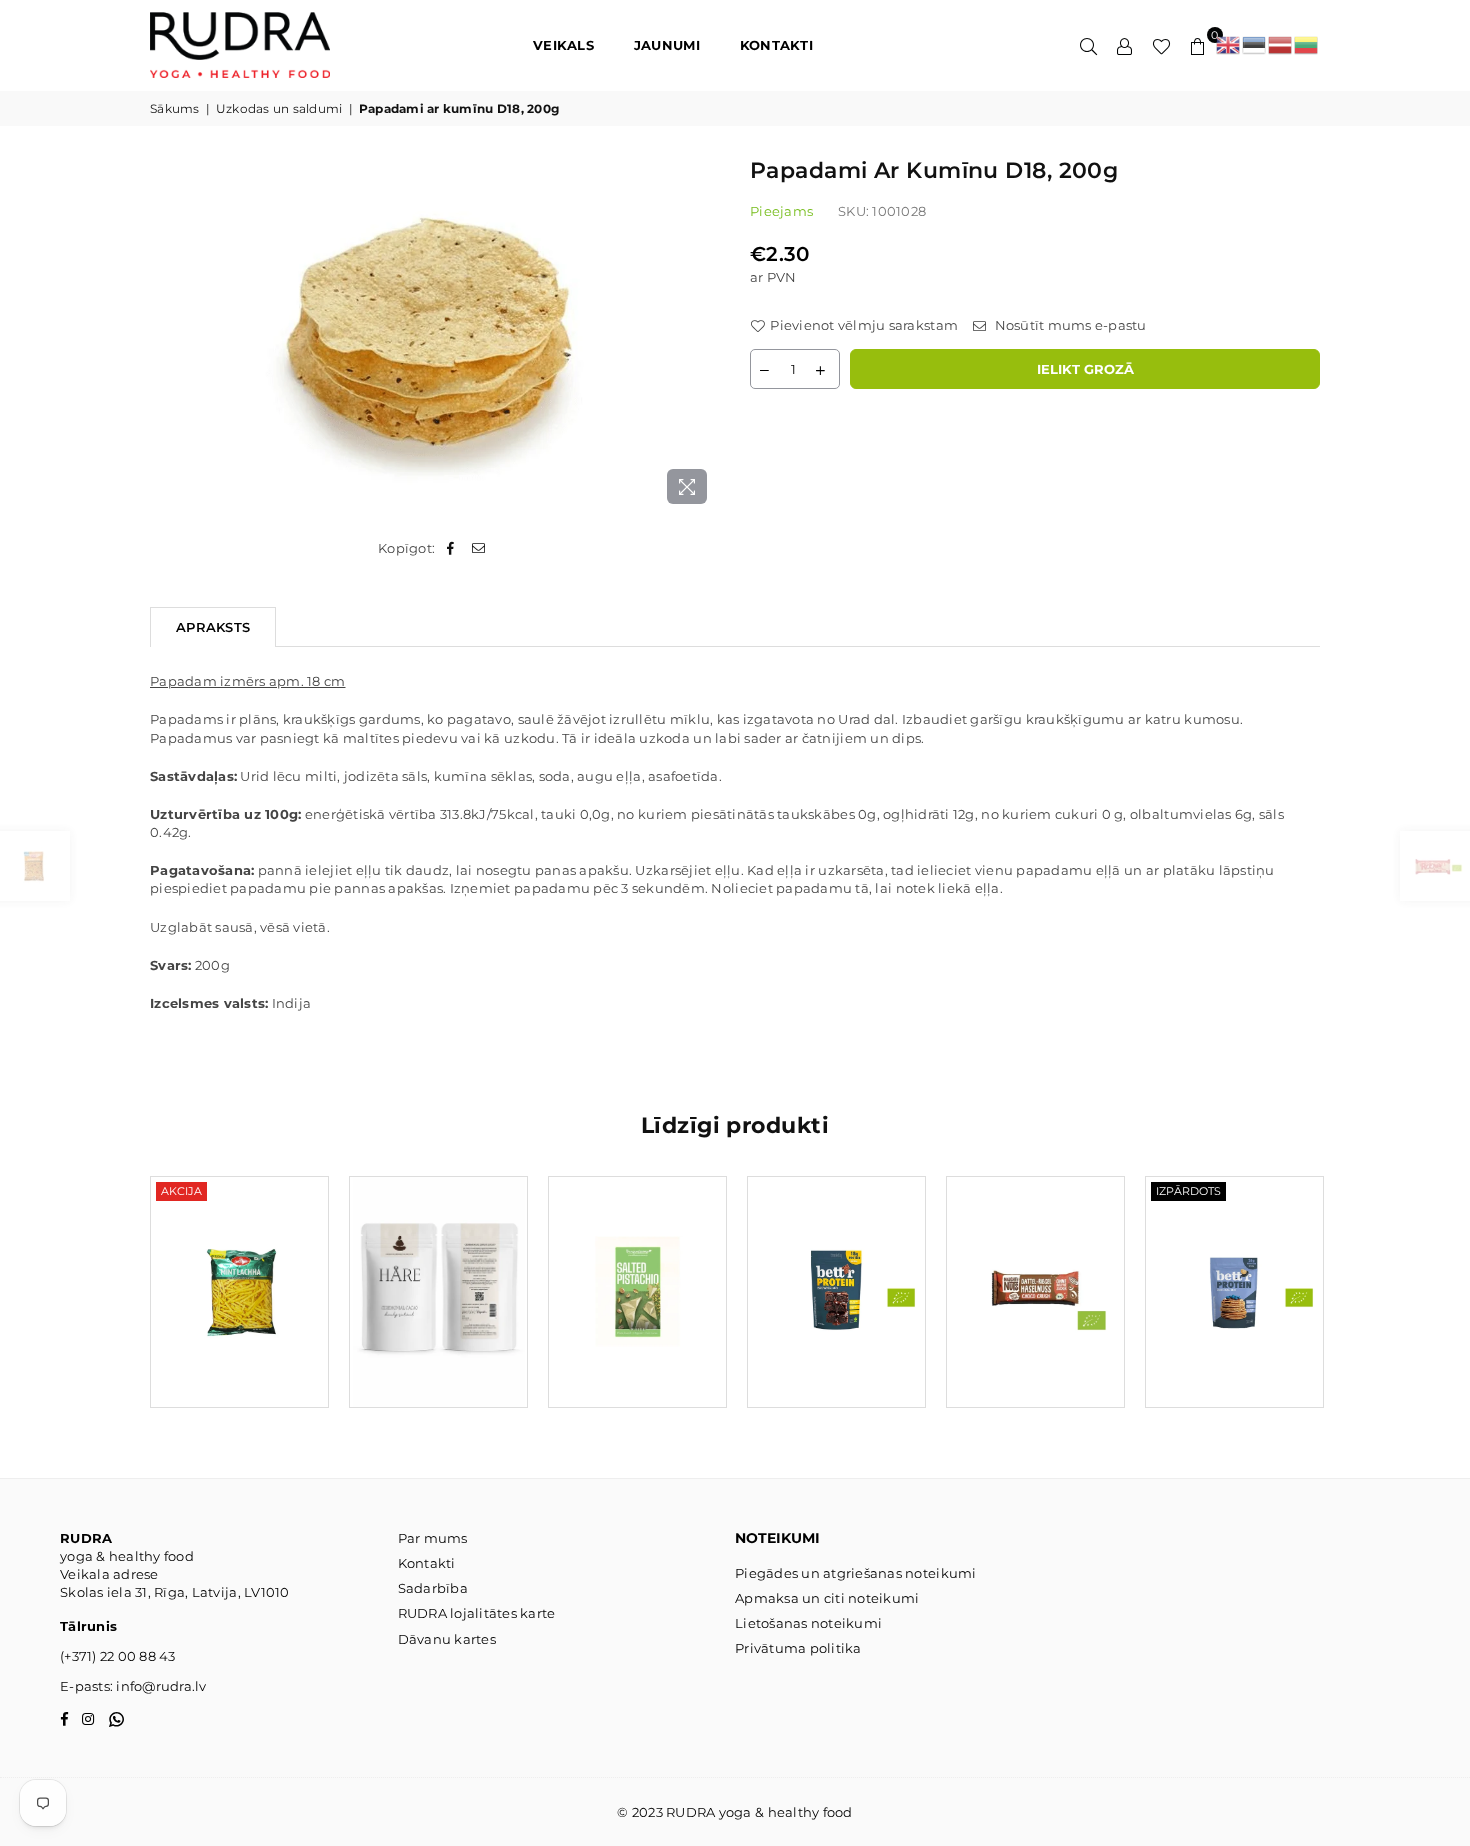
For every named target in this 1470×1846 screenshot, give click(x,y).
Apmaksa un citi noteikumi (827, 1598)
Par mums (433, 1538)
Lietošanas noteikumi (808, 1623)
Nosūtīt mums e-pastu (1068, 325)
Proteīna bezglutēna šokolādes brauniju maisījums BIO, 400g (836, 1267)
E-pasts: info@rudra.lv (133, 1686)
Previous (117, 1301)
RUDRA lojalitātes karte (477, 1613)
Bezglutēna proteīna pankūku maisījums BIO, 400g (1234, 1267)
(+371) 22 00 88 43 (118, 1656)
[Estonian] (1255, 45)
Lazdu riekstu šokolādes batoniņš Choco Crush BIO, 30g (1035, 1267)
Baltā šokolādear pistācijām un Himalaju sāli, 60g (638, 1267)
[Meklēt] (1089, 45)
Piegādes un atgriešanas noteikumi (856, 1573)
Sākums (175, 108)
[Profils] (1125, 45)
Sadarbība (433, 1588)
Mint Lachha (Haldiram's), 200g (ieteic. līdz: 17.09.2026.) (239, 1267)
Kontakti (427, 1563)
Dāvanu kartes (447, 1639)
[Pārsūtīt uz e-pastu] (479, 548)
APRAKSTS (213, 627)
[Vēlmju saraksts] (1161, 45)
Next (1352, 1301)
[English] (1229, 45)
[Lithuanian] (1307, 45)
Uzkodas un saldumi (279, 108)
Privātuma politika (798, 1648)
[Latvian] (1281, 45)
